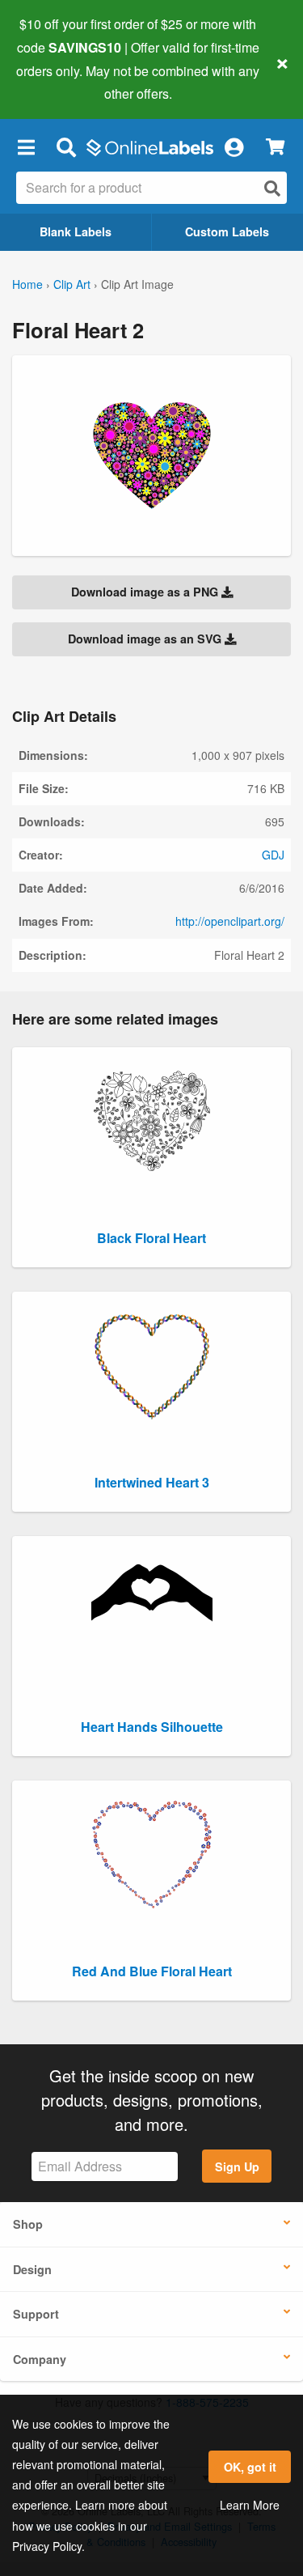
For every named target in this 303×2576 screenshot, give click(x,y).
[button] (26, 146)
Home (27, 284)
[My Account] (234, 146)
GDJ (273, 855)
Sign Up (237, 2166)
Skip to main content (59, 82)
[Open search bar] (66, 146)
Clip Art (72, 284)
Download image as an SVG (146, 639)
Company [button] (40, 2359)
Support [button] (36, 2314)
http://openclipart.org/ (230, 921)
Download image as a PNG (146, 592)
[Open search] (272, 188)
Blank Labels (76, 231)
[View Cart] (275, 147)
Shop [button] (28, 2224)
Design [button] (32, 2269)
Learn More (250, 2505)
